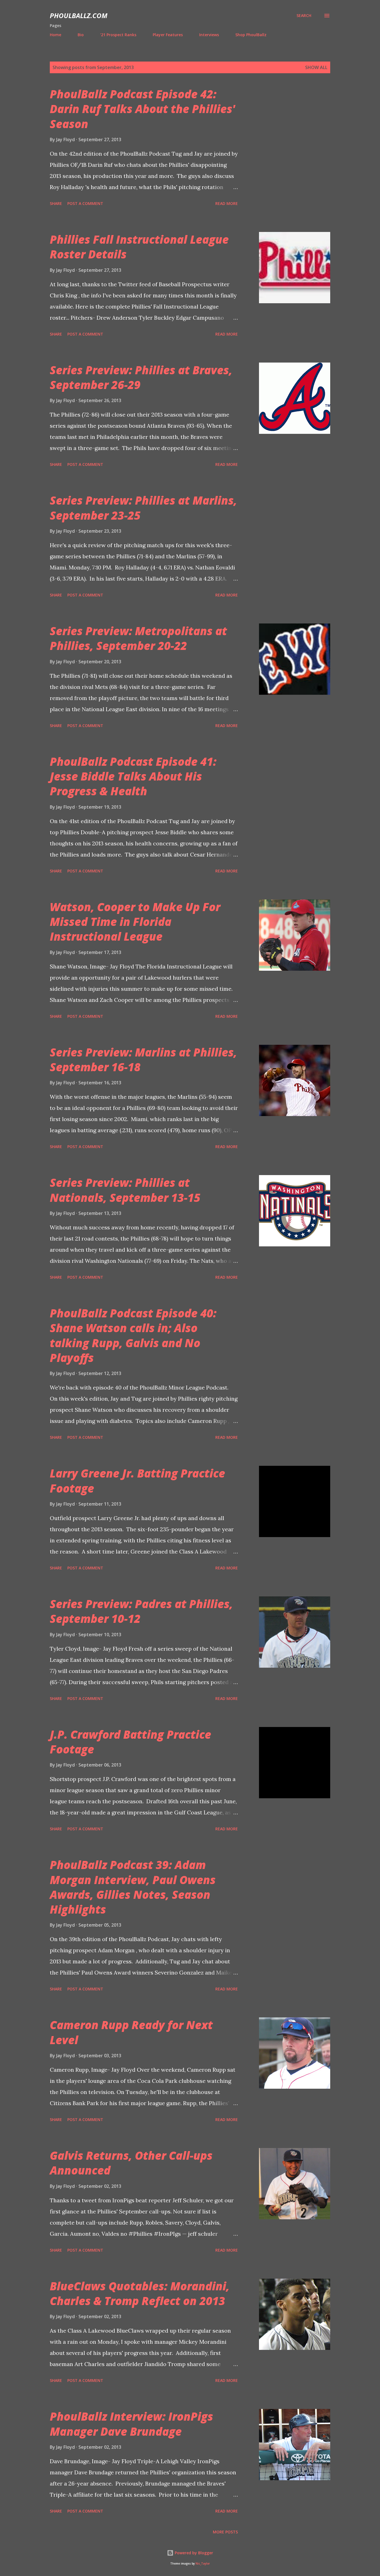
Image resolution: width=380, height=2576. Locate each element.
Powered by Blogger (193, 2553)
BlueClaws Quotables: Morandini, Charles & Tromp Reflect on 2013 (140, 2293)
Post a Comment (85, 203)
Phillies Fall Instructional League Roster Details (139, 247)
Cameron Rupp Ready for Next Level (131, 2032)
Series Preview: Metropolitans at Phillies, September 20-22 (138, 638)
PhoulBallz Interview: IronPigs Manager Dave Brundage (131, 2424)
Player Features (168, 35)
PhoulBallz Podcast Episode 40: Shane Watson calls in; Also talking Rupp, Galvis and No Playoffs (133, 1335)
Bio (81, 35)
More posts (225, 2532)
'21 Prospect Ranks (118, 35)
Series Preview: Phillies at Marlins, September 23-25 (143, 508)
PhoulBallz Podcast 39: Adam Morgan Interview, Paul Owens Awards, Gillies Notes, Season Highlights (133, 1887)
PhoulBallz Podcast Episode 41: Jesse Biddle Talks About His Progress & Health (133, 776)
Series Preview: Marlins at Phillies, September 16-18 (143, 1060)
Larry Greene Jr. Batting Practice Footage (137, 1481)
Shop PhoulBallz (251, 35)
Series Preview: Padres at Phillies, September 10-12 (141, 1611)
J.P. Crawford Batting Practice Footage (130, 1742)
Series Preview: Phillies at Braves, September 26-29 (141, 377)
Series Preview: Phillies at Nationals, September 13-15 (125, 1190)
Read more (227, 203)
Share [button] (56, 203)
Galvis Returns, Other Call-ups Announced (131, 2163)
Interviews (209, 35)
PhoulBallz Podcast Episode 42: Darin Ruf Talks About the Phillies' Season (142, 109)
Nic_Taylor (203, 2564)
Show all (316, 67)
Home (55, 35)
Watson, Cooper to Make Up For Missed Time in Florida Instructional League (135, 922)
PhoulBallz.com (79, 15)
